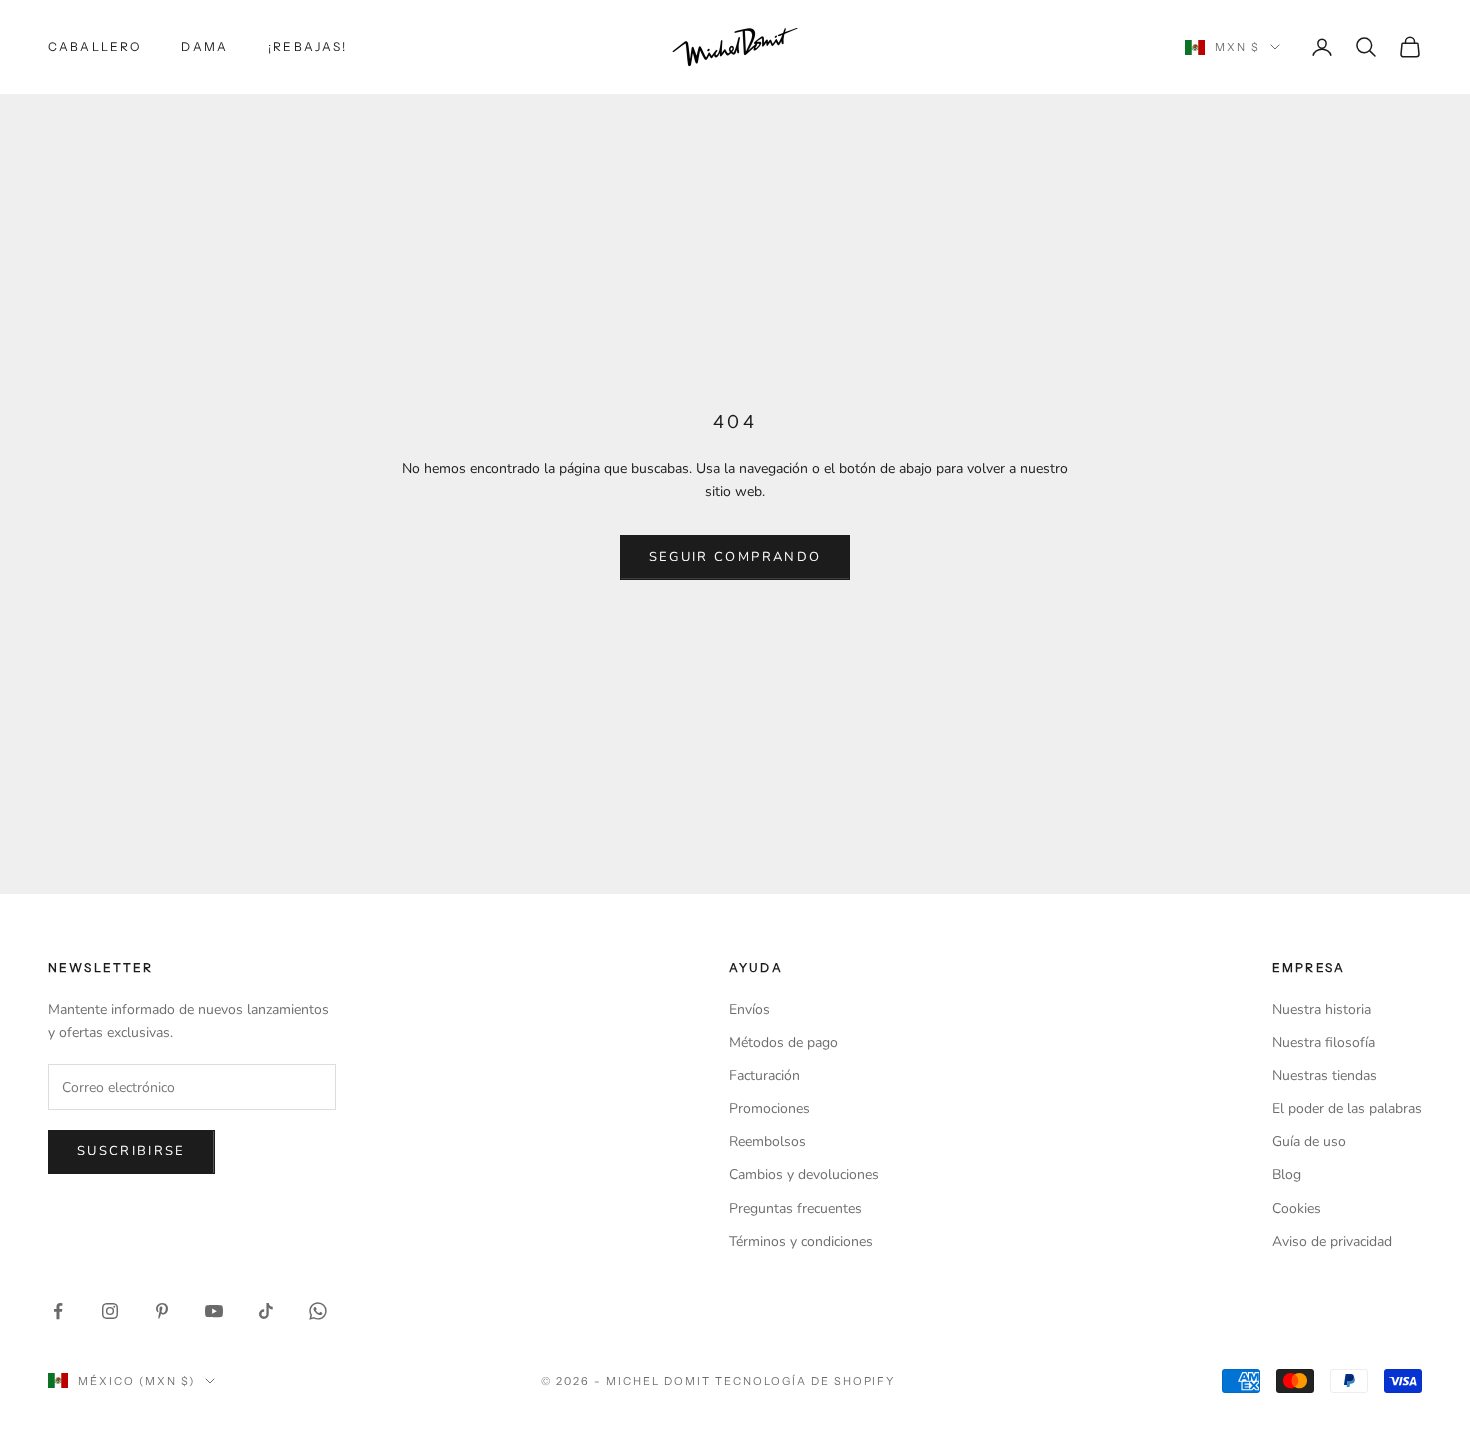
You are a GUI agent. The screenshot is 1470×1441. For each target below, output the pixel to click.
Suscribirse (131, 1151)
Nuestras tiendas (1324, 1075)
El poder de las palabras (1347, 1108)
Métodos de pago (783, 1042)
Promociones (769, 1108)
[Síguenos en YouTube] (214, 1311)
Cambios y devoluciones (804, 1174)
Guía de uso (1309, 1141)
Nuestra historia (1321, 1009)
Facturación (764, 1075)
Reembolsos (767, 1141)
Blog (1286, 1174)
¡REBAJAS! (307, 46)
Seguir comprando (735, 557)
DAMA (204, 46)
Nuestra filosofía (1323, 1042)
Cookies (1296, 1208)
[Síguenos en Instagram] (110, 1311)
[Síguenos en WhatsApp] (318, 1311)
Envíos (749, 1009)
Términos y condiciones (801, 1241)
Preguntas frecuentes (795, 1208)
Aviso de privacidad (1332, 1241)
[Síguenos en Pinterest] (162, 1311)
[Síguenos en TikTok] (266, 1311)
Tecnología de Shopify (805, 1381)
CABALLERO (94, 46)
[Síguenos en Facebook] (58, 1311)
